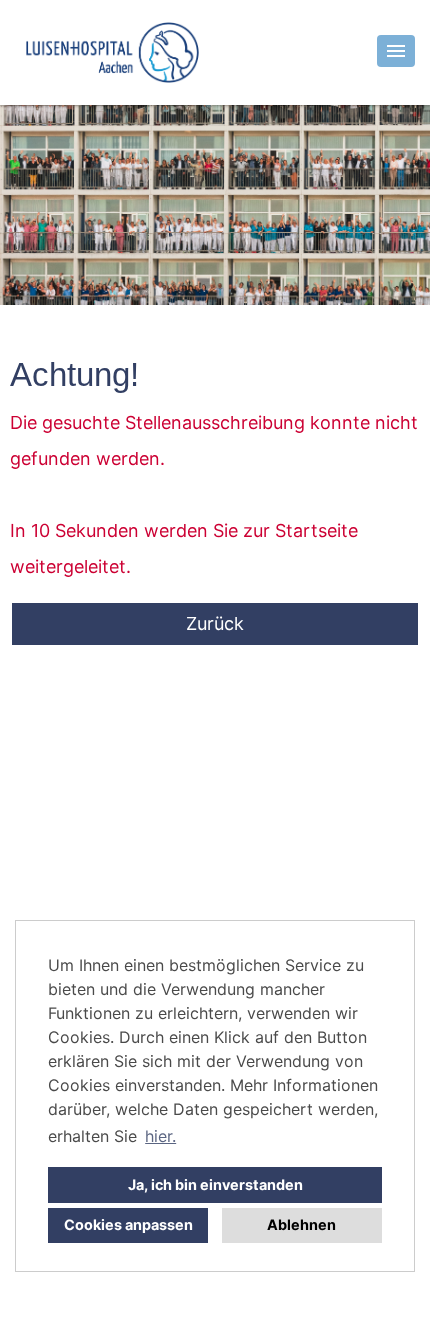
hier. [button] (160, 1136)
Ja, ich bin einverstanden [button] (215, 1184)
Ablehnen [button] (301, 1224)
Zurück (215, 623)
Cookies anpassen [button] (128, 1224)
